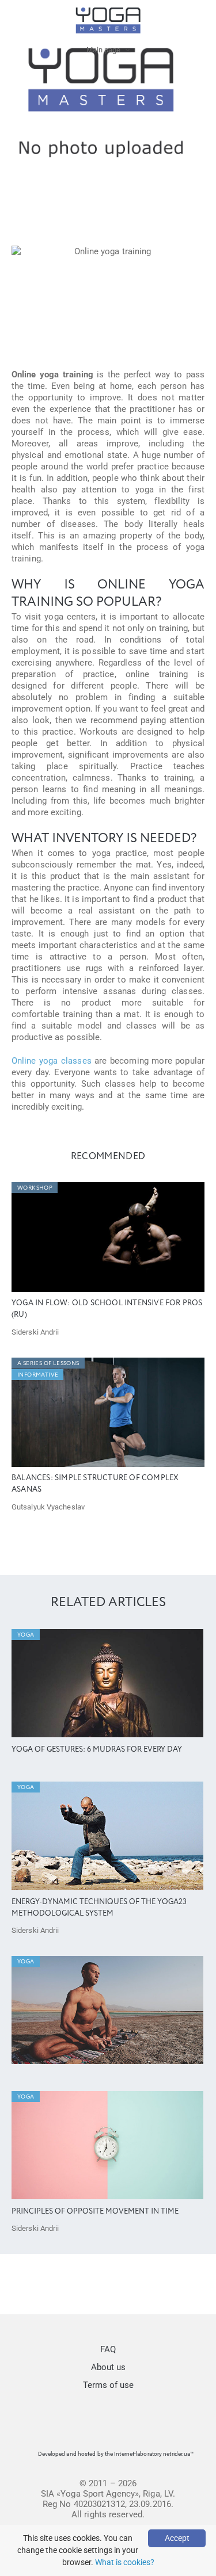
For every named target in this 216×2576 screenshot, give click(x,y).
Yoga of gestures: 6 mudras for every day (97, 1750)
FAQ (108, 2349)
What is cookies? (125, 2562)
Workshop (35, 1188)
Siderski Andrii (35, 1332)
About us (108, 2367)
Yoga (26, 1635)
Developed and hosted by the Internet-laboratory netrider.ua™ (116, 2454)
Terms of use (108, 2385)
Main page (103, 50)
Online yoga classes (52, 1061)
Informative (38, 1375)
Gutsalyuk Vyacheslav (48, 1507)
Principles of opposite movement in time (95, 2212)
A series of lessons (48, 1363)
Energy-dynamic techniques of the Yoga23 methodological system (99, 1908)
